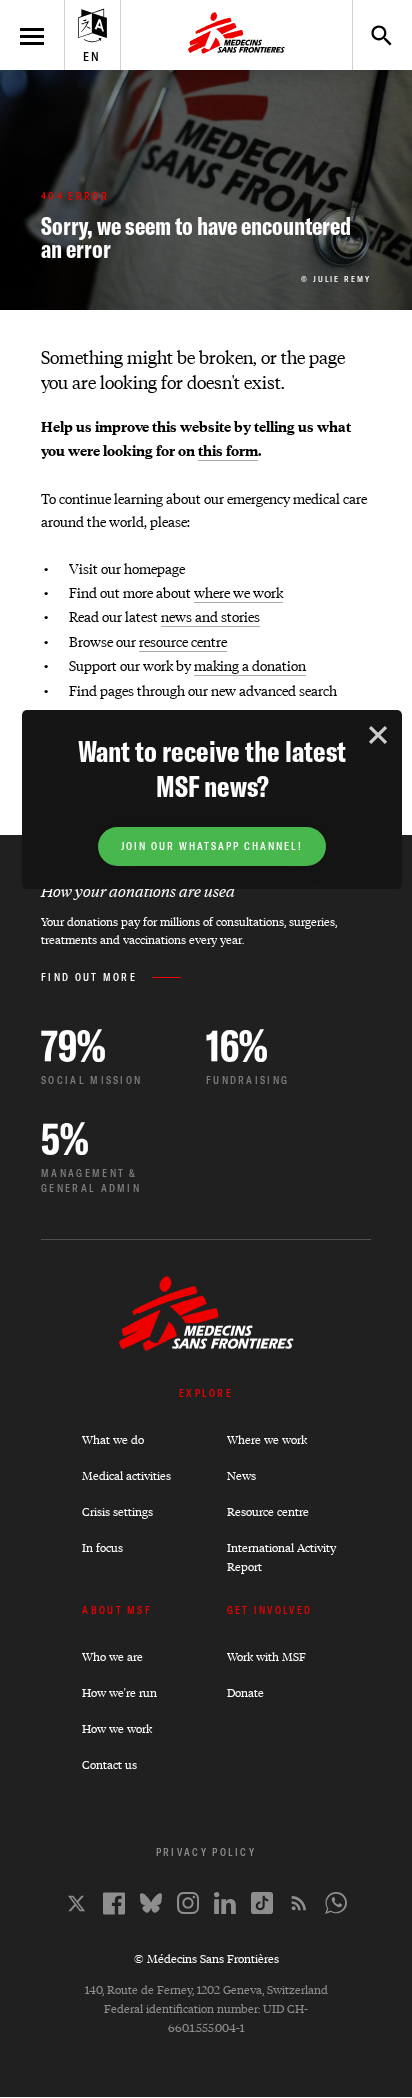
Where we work (267, 1439)
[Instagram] (188, 1903)
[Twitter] (76, 1903)
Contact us (109, 1764)
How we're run (119, 1692)
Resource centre (268, 1511)
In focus (102, 1547)
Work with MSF (266, 1656)
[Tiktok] (262, 1903)
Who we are (112, 1656)
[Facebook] (114, 1903)
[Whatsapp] (336, 1903)
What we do (113, 1439)
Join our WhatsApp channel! (212, 846)
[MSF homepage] (236, 35)
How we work (117, 1728)
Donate (245, 1692)
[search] (372, 35)
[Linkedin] (225, 1903)
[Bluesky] (151, 1903)
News (241, 1475)
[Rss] (299, 1903)
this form (228, 450)
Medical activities (126, 1475)
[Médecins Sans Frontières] (206, 1345)
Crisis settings (117, 1511)
